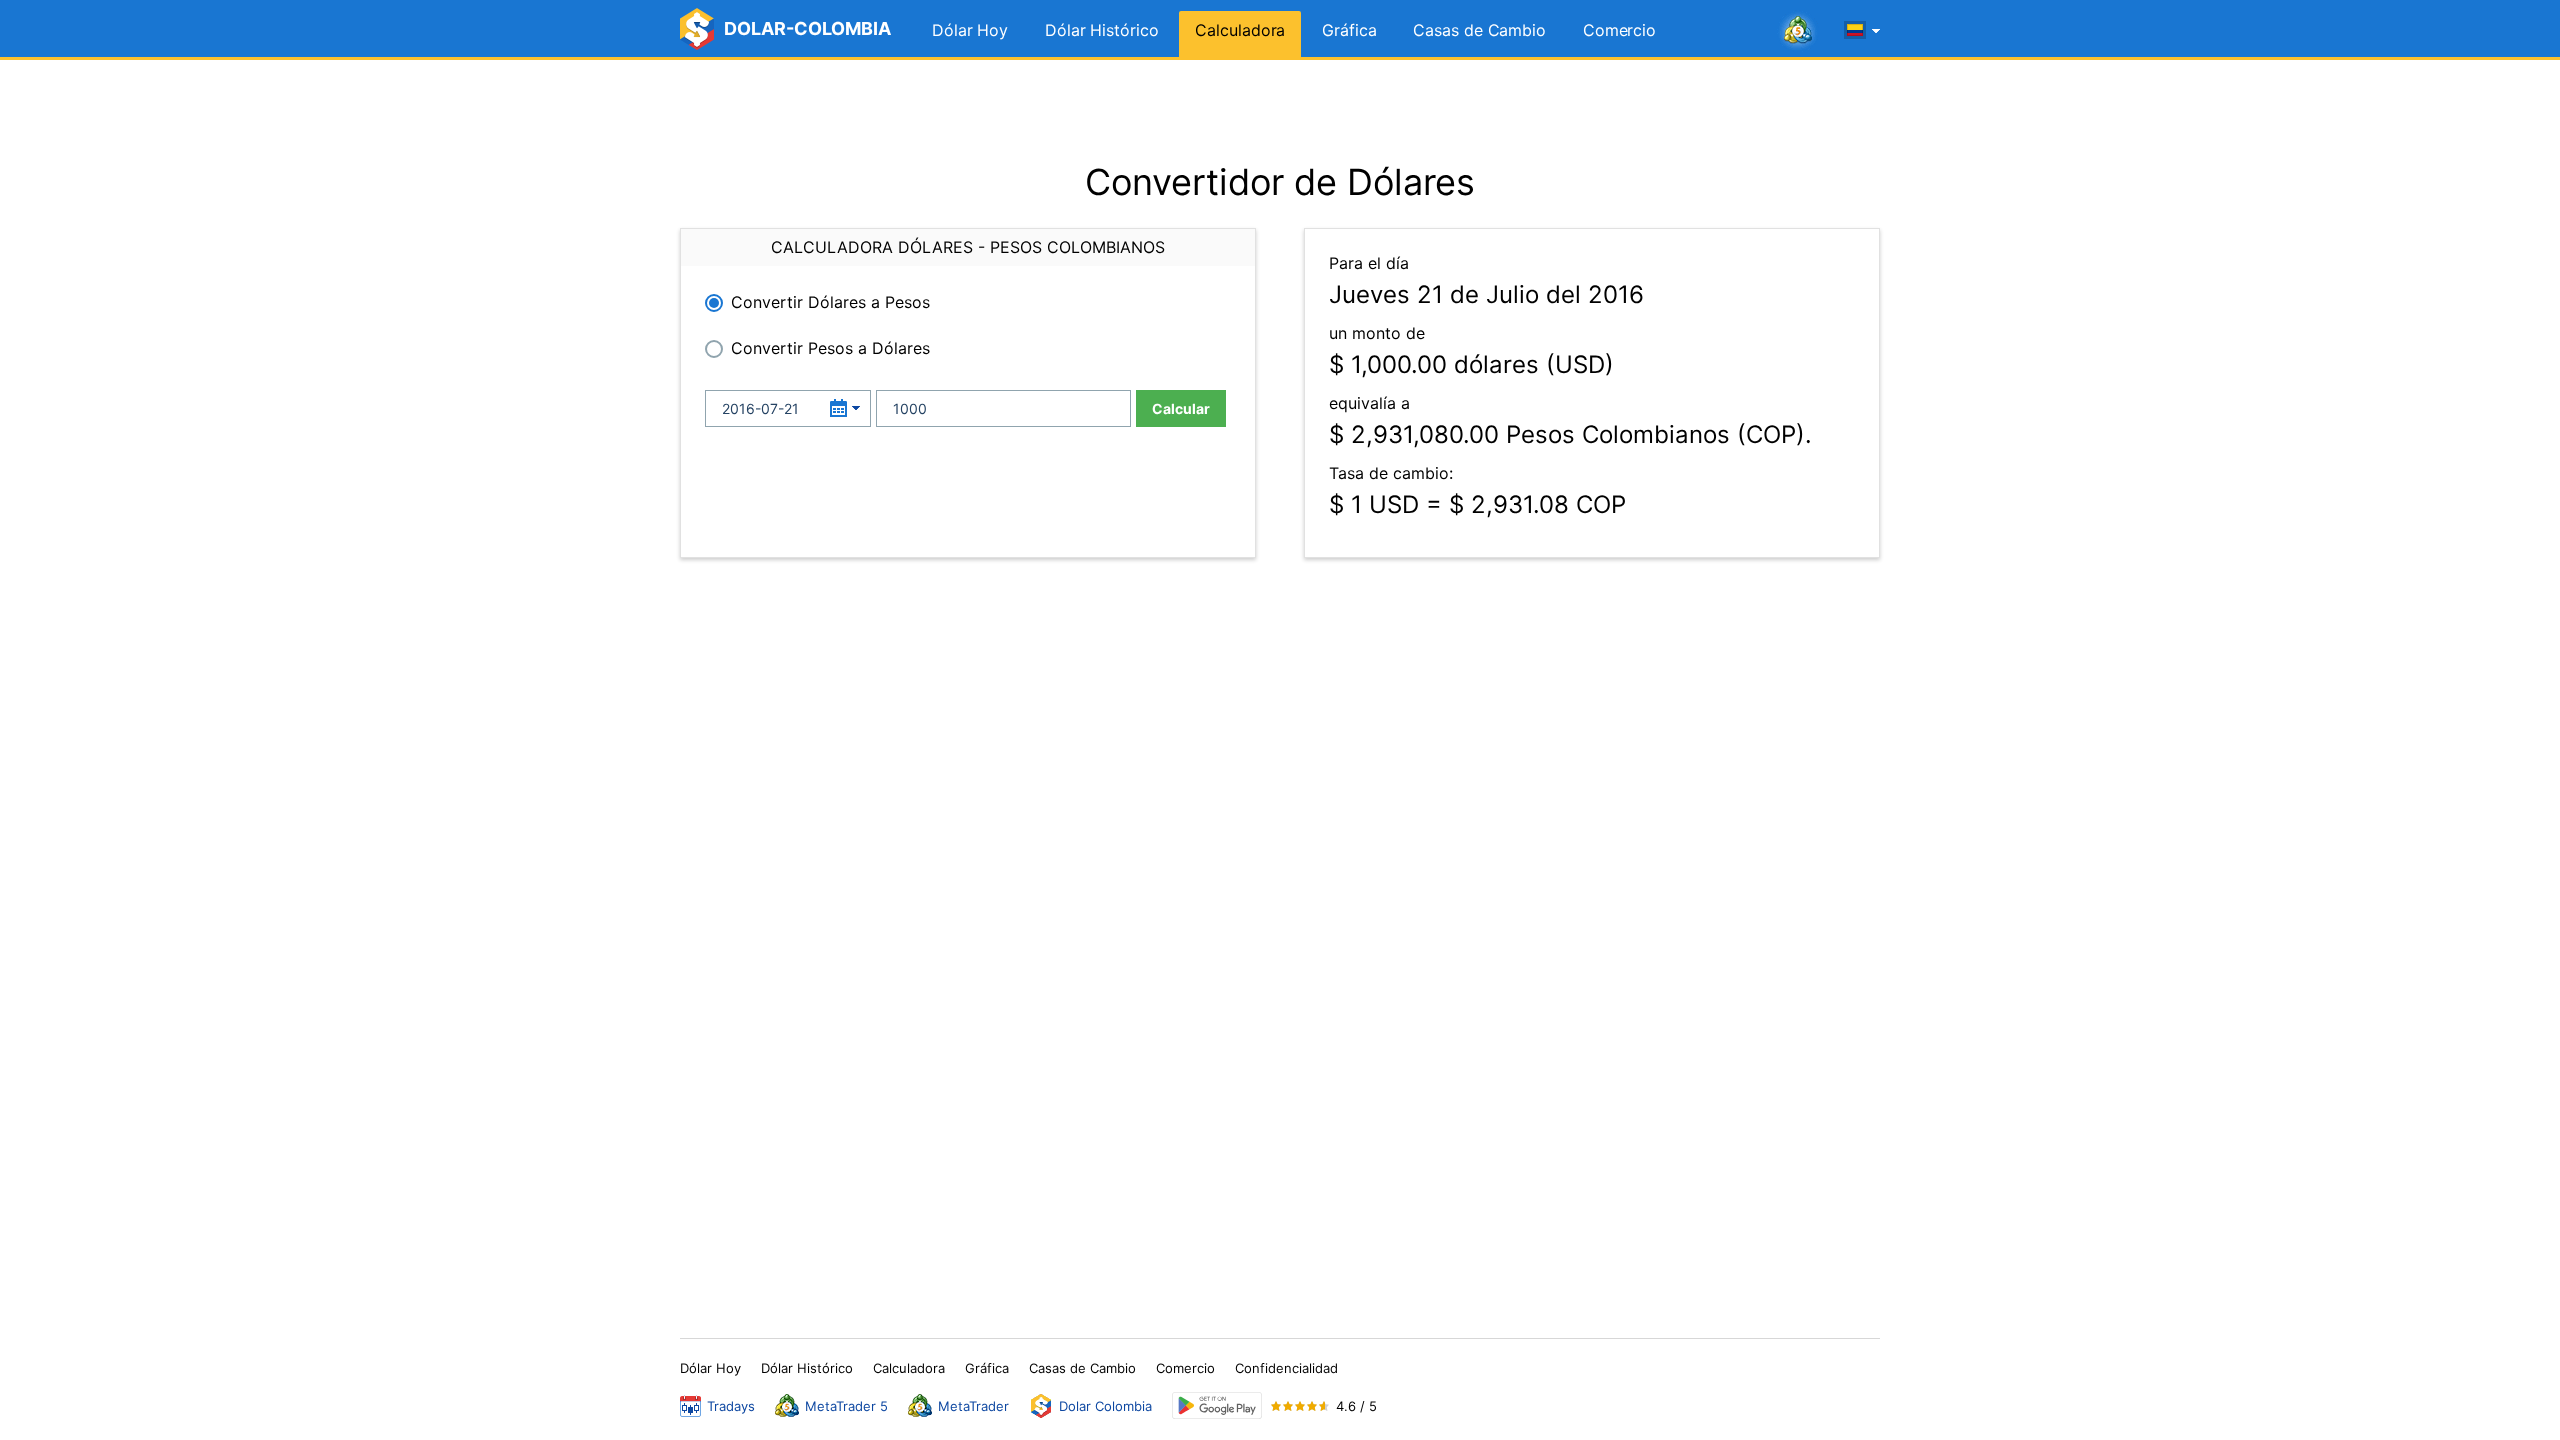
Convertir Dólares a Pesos (830, 302)
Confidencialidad (1286, 1368)
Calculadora (1240, 30)
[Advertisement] (1280, 110)
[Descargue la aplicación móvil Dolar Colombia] (1217, 1405)
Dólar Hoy (970, 30)
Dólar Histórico (1102, 30)
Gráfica (1349, 30)
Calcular (1181, 408)
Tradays (731, 1406)
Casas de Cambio (1479, 30)
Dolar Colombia (1105, 1406)
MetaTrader (973, 1406)
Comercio (1619, 30)
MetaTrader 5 (846, 1406)
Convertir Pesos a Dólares (830, 348)
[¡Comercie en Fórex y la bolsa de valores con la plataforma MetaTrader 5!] (1798, 31)
